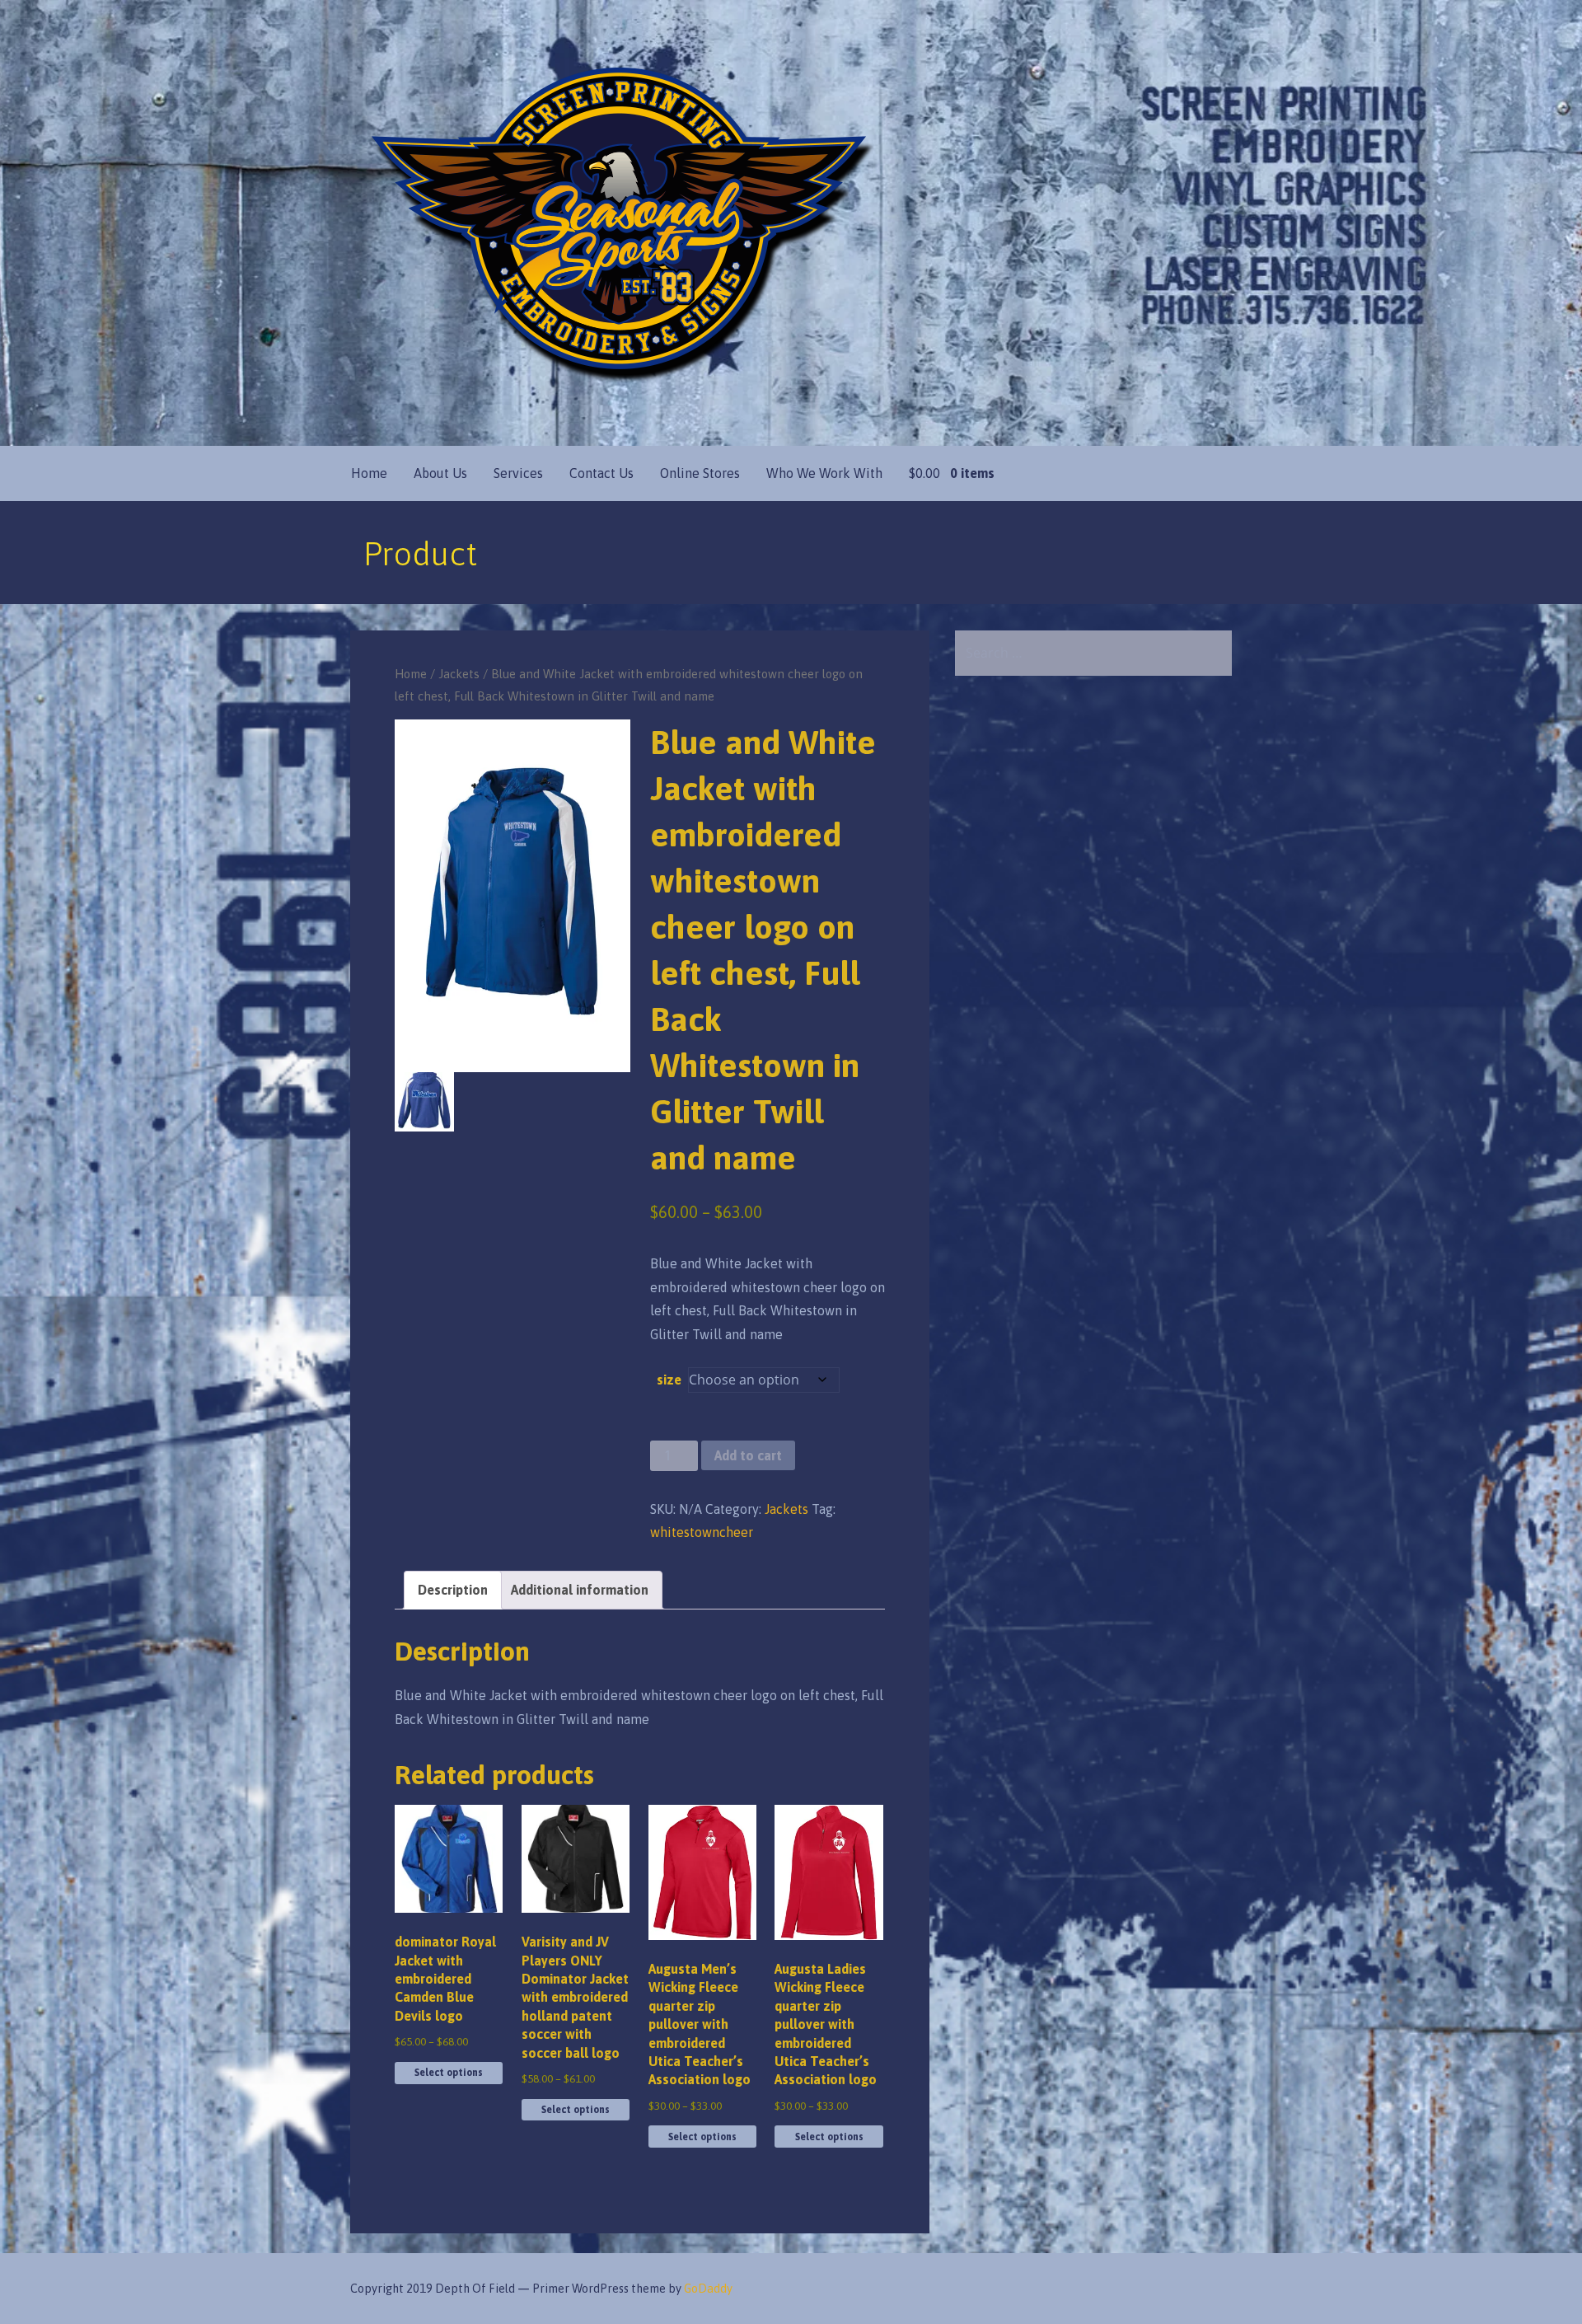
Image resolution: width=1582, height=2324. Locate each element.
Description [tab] (453, 1590)
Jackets (459, 674)
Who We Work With (824, 473)
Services (518, 473)
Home (369, 473)
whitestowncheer (702, 1532)
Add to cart (748, 1455)
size (669, 1380)
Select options (449, 2073)
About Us (440, 473)
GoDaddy (708, 2289)
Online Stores (700, 473)
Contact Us (601, 473)
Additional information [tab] (580, 1590)
